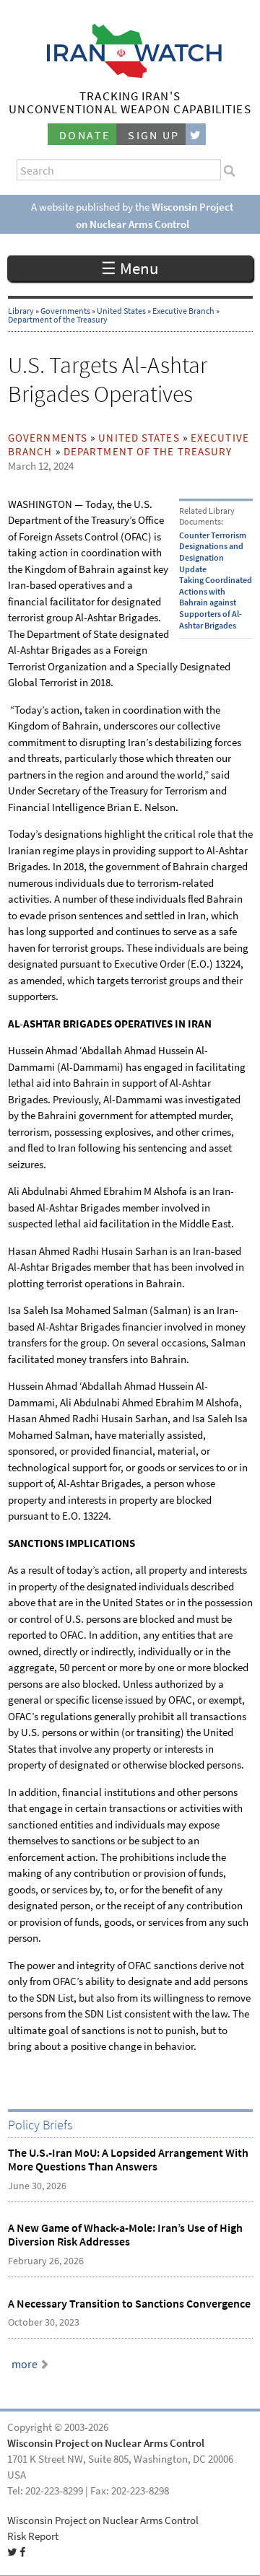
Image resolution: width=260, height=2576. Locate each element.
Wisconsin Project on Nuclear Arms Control (106, 2443)
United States (121, 311)
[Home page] (130, 74)
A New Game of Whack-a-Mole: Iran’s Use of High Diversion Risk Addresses (125, 2235)
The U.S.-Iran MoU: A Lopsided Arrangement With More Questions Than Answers (128, 2160)
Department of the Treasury (58, 320)
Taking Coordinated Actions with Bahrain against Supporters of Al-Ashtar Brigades (216, 603)
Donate (84, 135)
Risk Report (33, 2536)
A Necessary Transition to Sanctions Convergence (129, 2304)
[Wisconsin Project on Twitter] (196, 135)
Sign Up (154, 135)
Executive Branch (183, 311)
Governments (65, 311)
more (25, 2364)
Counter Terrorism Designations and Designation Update (213, 552)
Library (21, 311)
